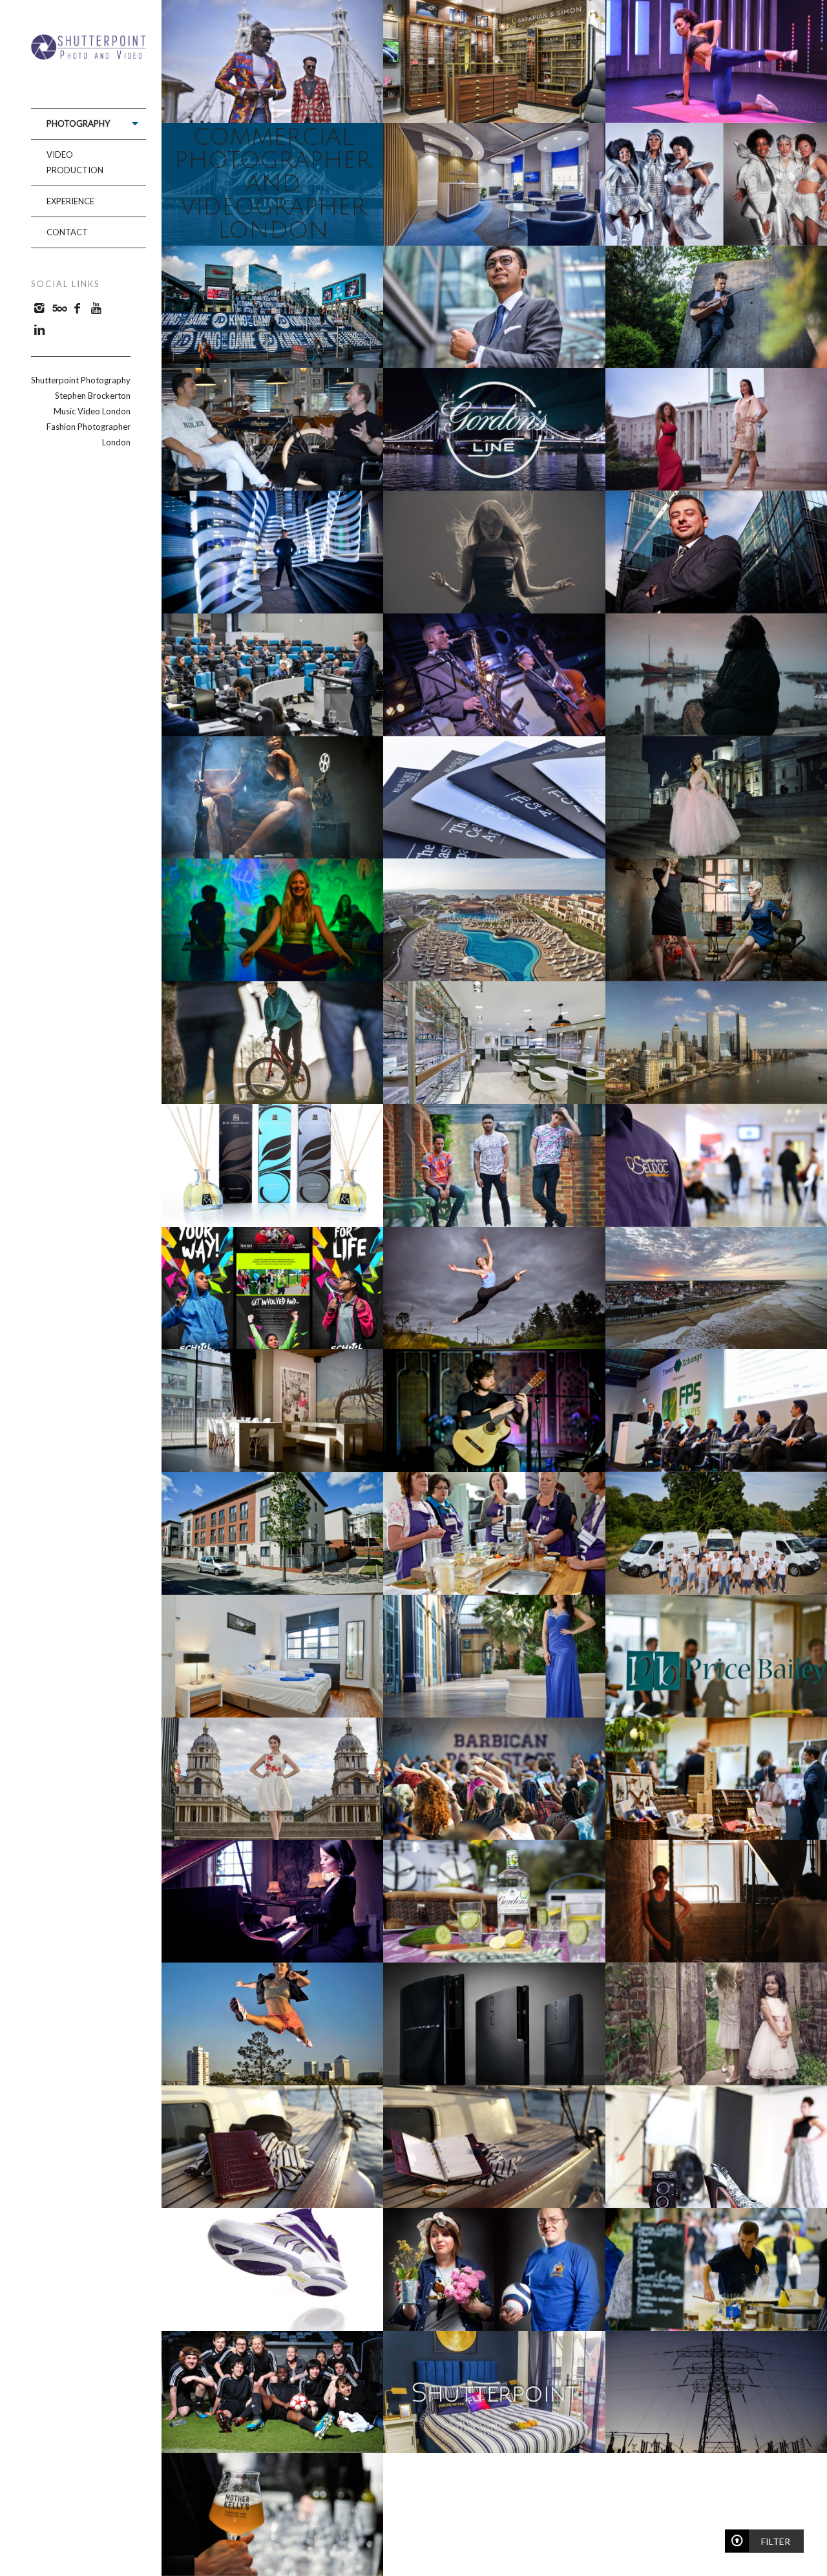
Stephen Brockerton (93, 396)
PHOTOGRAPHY (78, 123)
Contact (67, 232)
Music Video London (92, 411)
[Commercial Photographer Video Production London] (89, 55)
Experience (70, 201)
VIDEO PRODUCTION (75, 162)
